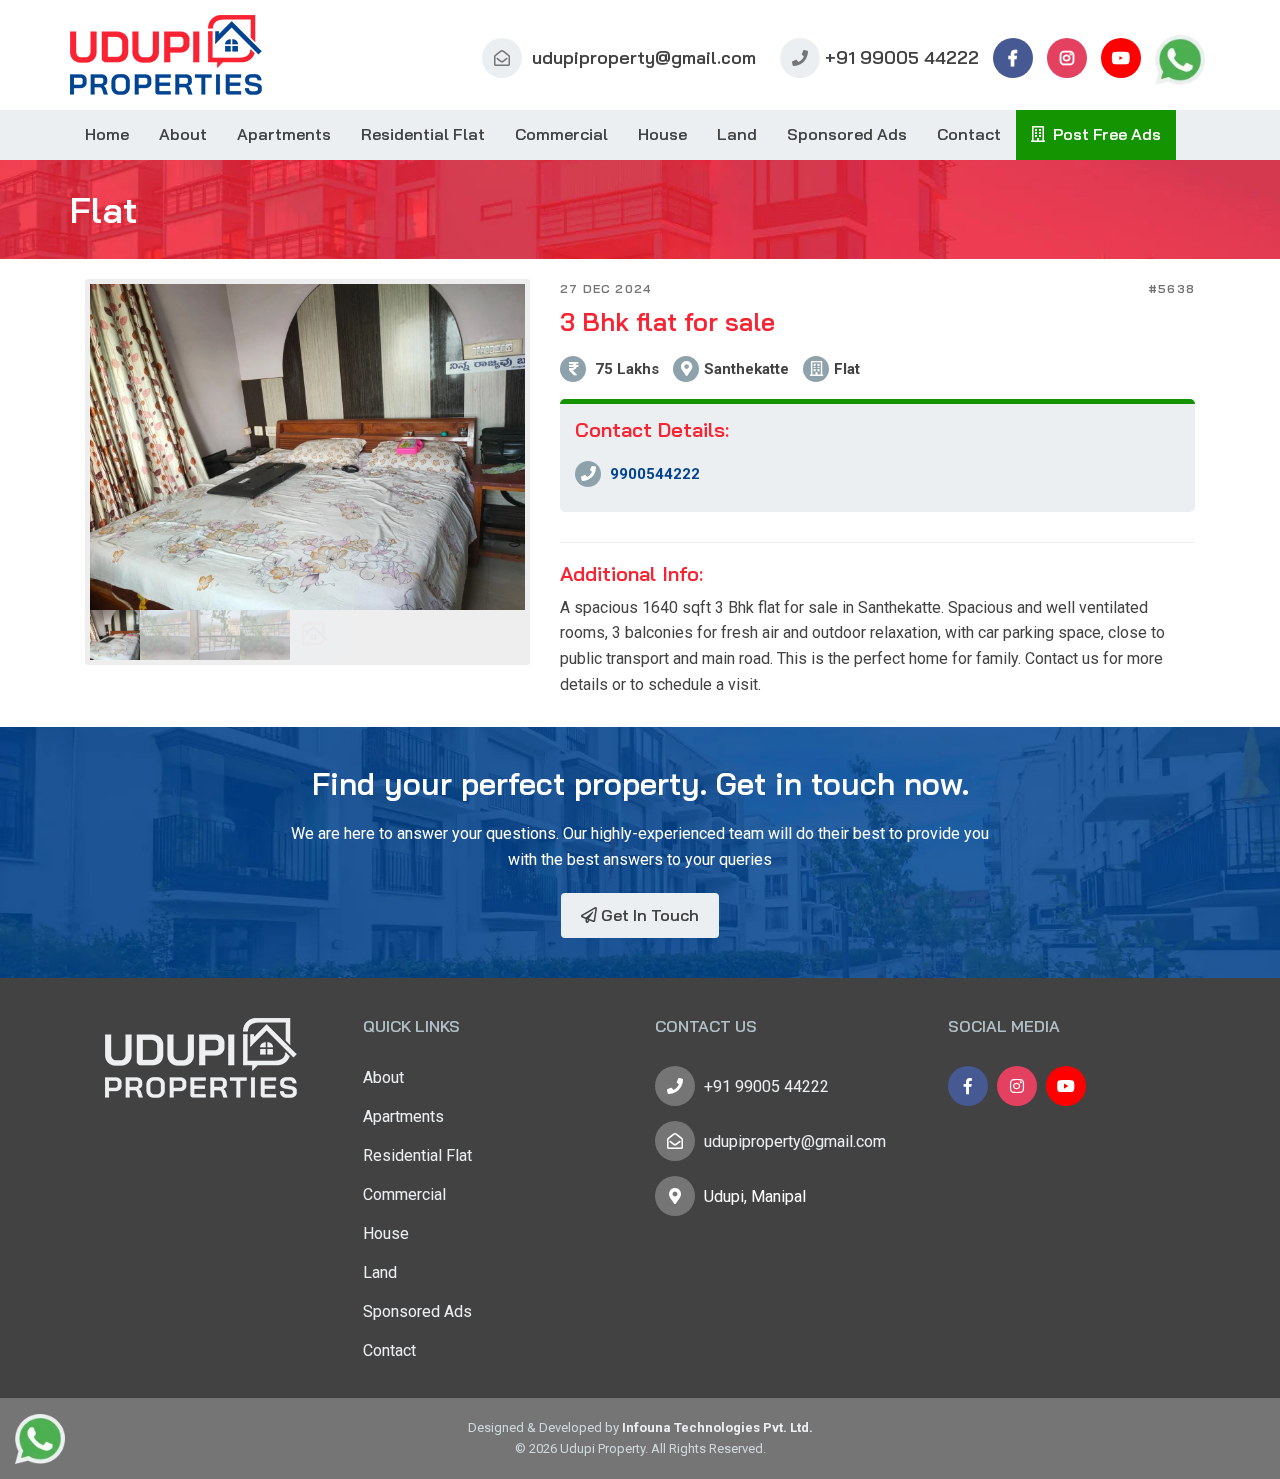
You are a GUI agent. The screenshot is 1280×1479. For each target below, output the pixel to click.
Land (737, 134)
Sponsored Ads (847, 134)
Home (107, 134)
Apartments (284, 134)
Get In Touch (648, 915)
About (183, 134)
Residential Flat (423, 134)
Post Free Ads (1103, 134)
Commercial (561, 134)
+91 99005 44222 (902, 57)
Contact (969, 134)
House (662, 134)
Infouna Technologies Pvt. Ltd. (717, 1427)
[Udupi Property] (166, 55)
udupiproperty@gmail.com (641, 57)
